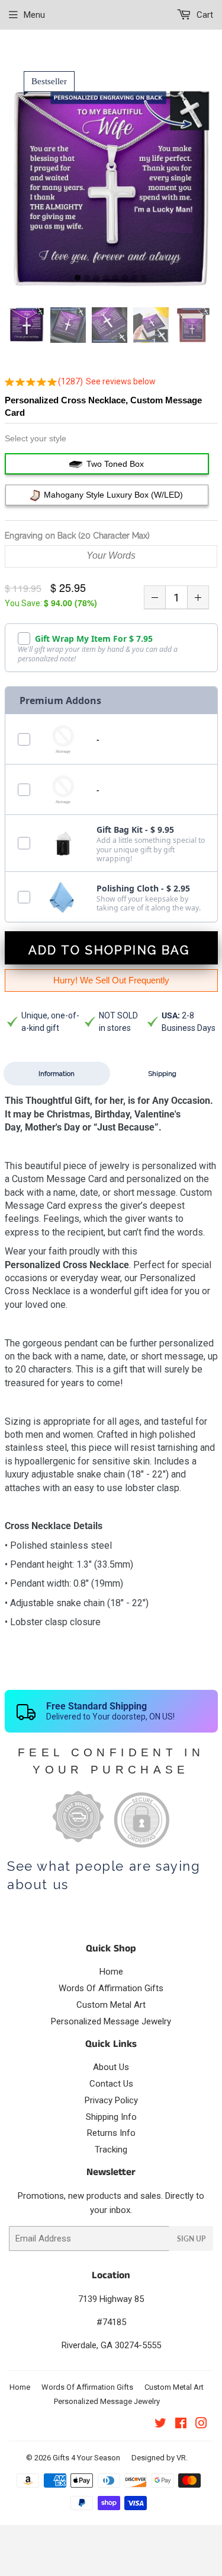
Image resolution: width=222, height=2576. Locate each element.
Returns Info (111, 2133)
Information (57, 1074)
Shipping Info (111, 2117)
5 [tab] (115, 278)
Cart (204, 15)
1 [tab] (78, 278)
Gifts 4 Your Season (86, 2458)
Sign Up (191, 2239)
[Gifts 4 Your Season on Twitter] (160, 2425)
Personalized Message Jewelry (111, 2021)
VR (181, 2458)
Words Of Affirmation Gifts (111, 1988)
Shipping (162, 1074)
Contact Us (111, 2084)
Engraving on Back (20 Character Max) (77, 536)
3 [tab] (96, 278)
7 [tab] (134, 278)
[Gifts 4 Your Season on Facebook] (181, 2425)
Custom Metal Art (111, 2005)
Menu (34, 15)
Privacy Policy (111, 2100)
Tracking (111, 2150)
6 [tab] (125, 278)
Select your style (36, 438)
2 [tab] (87, 278)
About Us (111, 2067)
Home (111, 1972)
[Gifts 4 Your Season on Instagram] (201, 2425)
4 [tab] (106, 278)
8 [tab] (144, 278)
